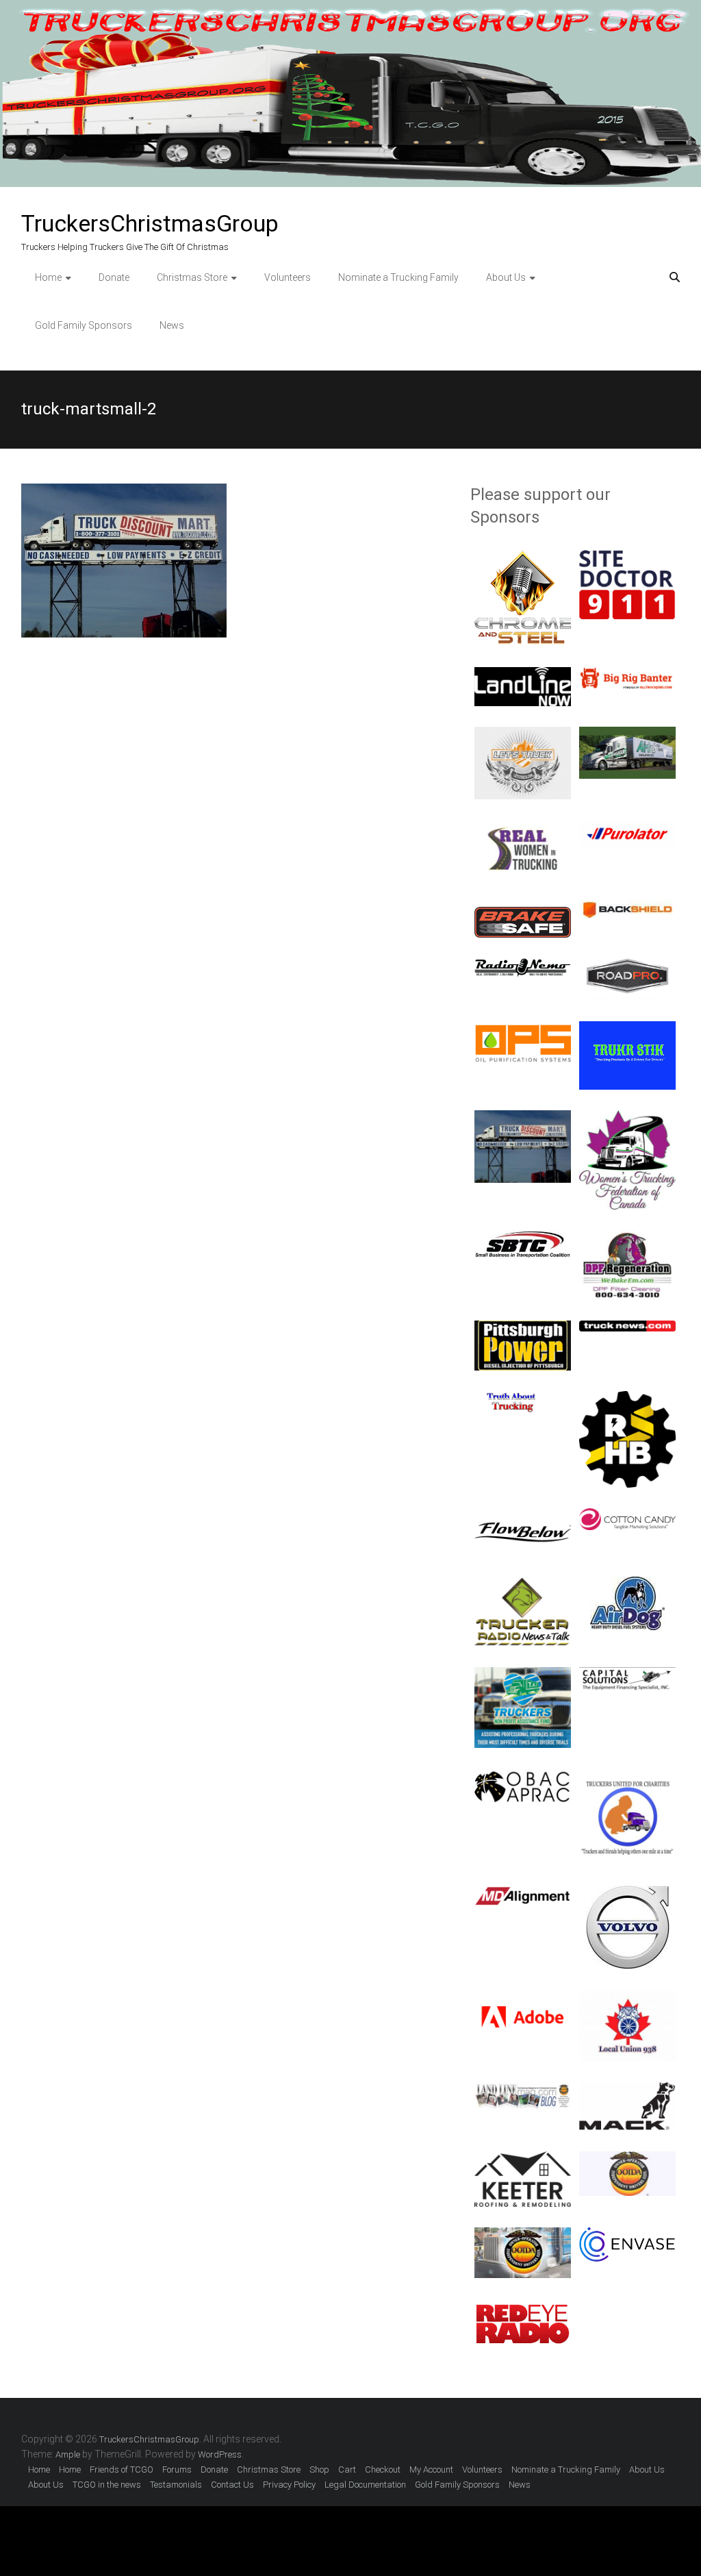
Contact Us (232, 2485)
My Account (431, 2469)
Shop (319, 2469)
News (172, 325)
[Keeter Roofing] (523, 2159)
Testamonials (176, 2485)
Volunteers (288, 277)
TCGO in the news (107, 2485)
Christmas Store (192, 277)
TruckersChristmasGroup (150, 223)
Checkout (383, 2469)
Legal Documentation (365, 2485)
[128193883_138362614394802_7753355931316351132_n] (627, 1238)
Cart (347, 2469)
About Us (506, 277)
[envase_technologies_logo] (627, 2235)
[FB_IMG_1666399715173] (523, 827)
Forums (177, 2469)
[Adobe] (523, 1997)
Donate (114, 277)
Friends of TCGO (122, 2469)
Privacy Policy (289, 2485)
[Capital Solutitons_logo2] (627, 1675)
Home (48, 277)
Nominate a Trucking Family (398, 277)
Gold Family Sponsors (84, 325)
